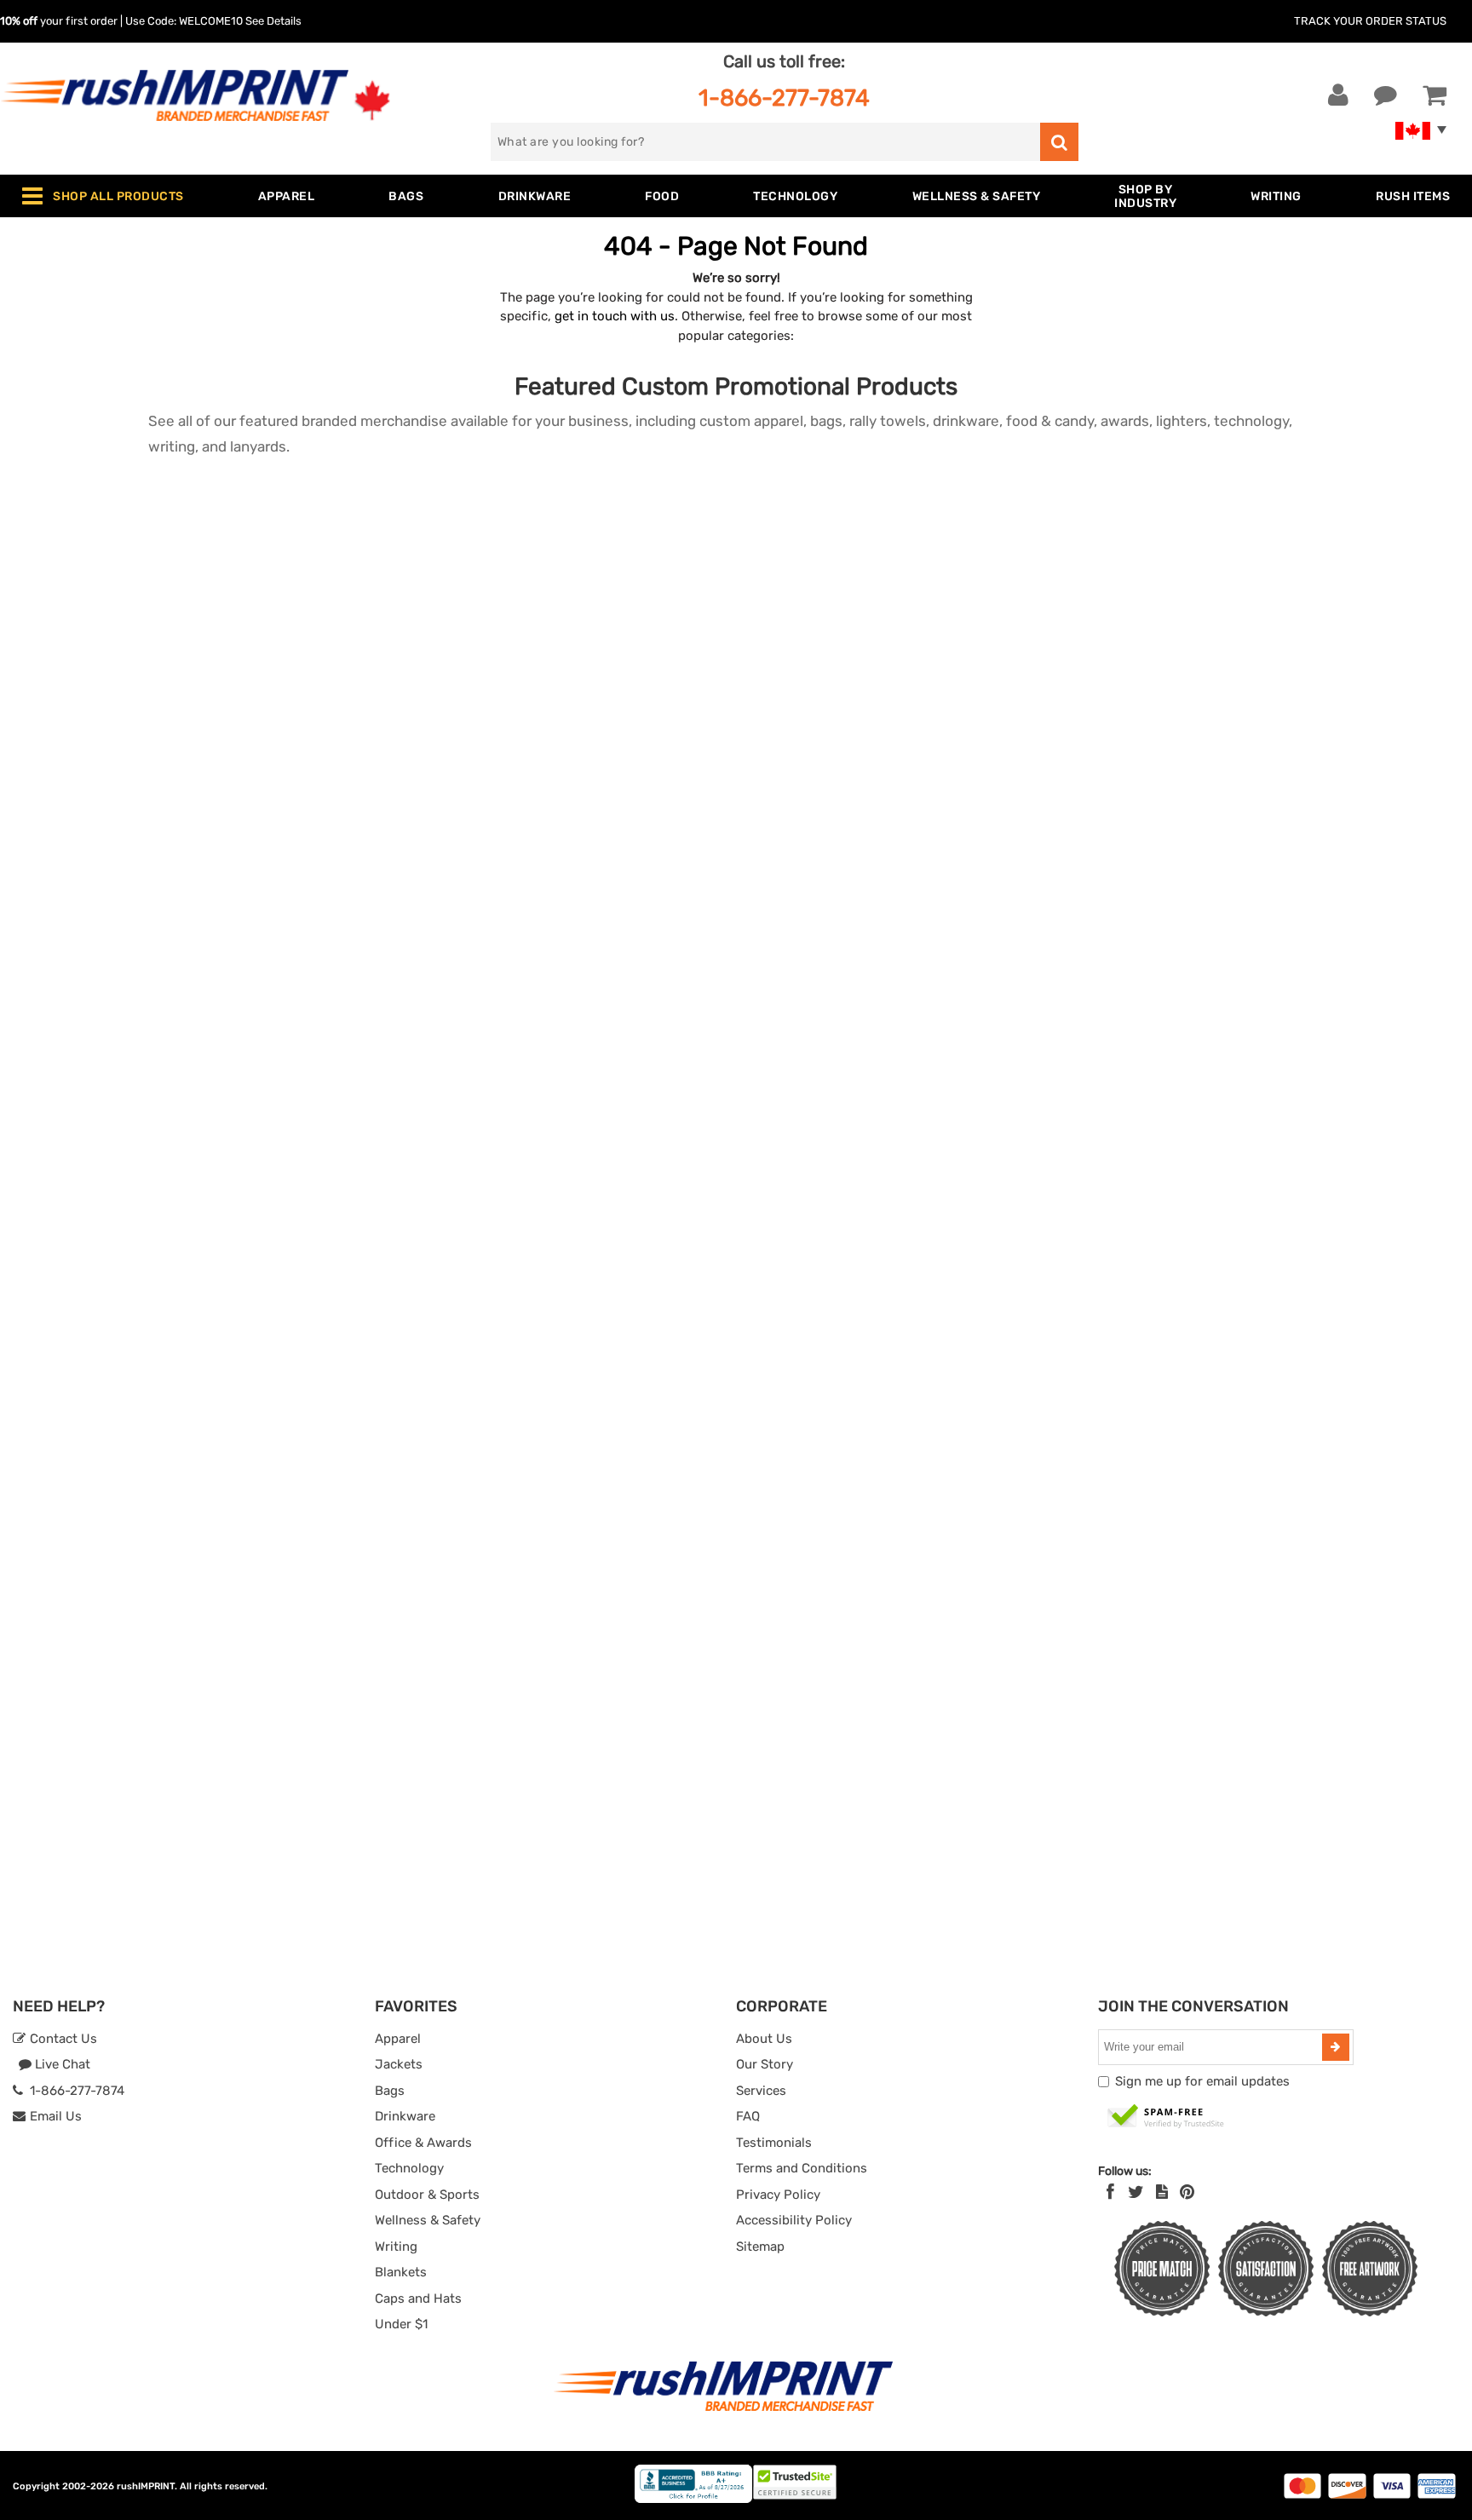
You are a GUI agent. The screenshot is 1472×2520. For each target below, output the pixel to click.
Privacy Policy (778, 2195)
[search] (1059, 142)
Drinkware (405, 2116)
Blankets (401, 2272)
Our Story (765, 2064)
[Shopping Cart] (1435, 95)
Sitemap (760, 2247)
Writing (396, 2247)
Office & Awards (423, 2143)
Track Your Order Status (1370, 21)
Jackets (399, 2064)
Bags (390, 2091)
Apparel (398, 2039)
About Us (764, 2039)
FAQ (748, 2116)
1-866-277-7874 (784, 98)
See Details (273, 21)
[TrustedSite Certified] (1166, 2117)
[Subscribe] (1336, 2047)
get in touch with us (615, 316)
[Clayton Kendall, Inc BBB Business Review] (693, 2499)
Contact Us (62, 2039)
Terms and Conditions (802, 2168)
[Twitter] (1136, 2192)
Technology (409, 2168)
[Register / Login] (1338, 95)
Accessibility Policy (794, 2220)
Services (761, 2091)
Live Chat (61, 2064)
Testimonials (774, 2143)
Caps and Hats (418, 2298)
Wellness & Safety (428, 2220)
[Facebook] (1110, 2192)
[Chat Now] (1386, 95)
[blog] (1162, 2192)
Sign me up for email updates (1202, 2081)
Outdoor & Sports (427, 2195)
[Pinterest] (1187, 2192)
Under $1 (401, 2324)
